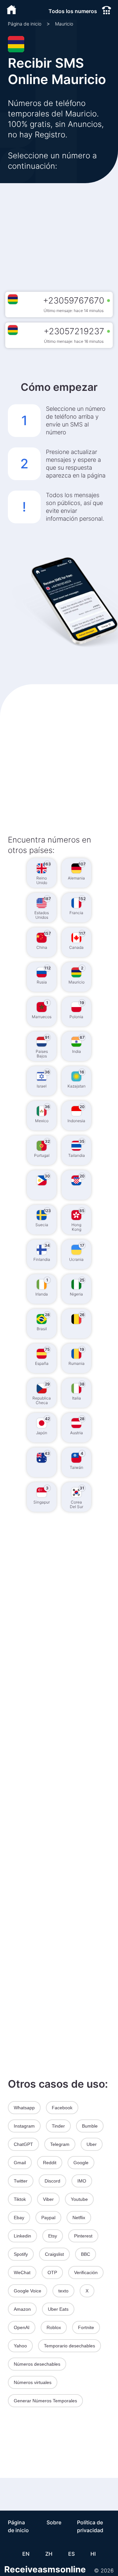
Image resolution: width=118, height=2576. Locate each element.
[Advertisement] (59, 230)
